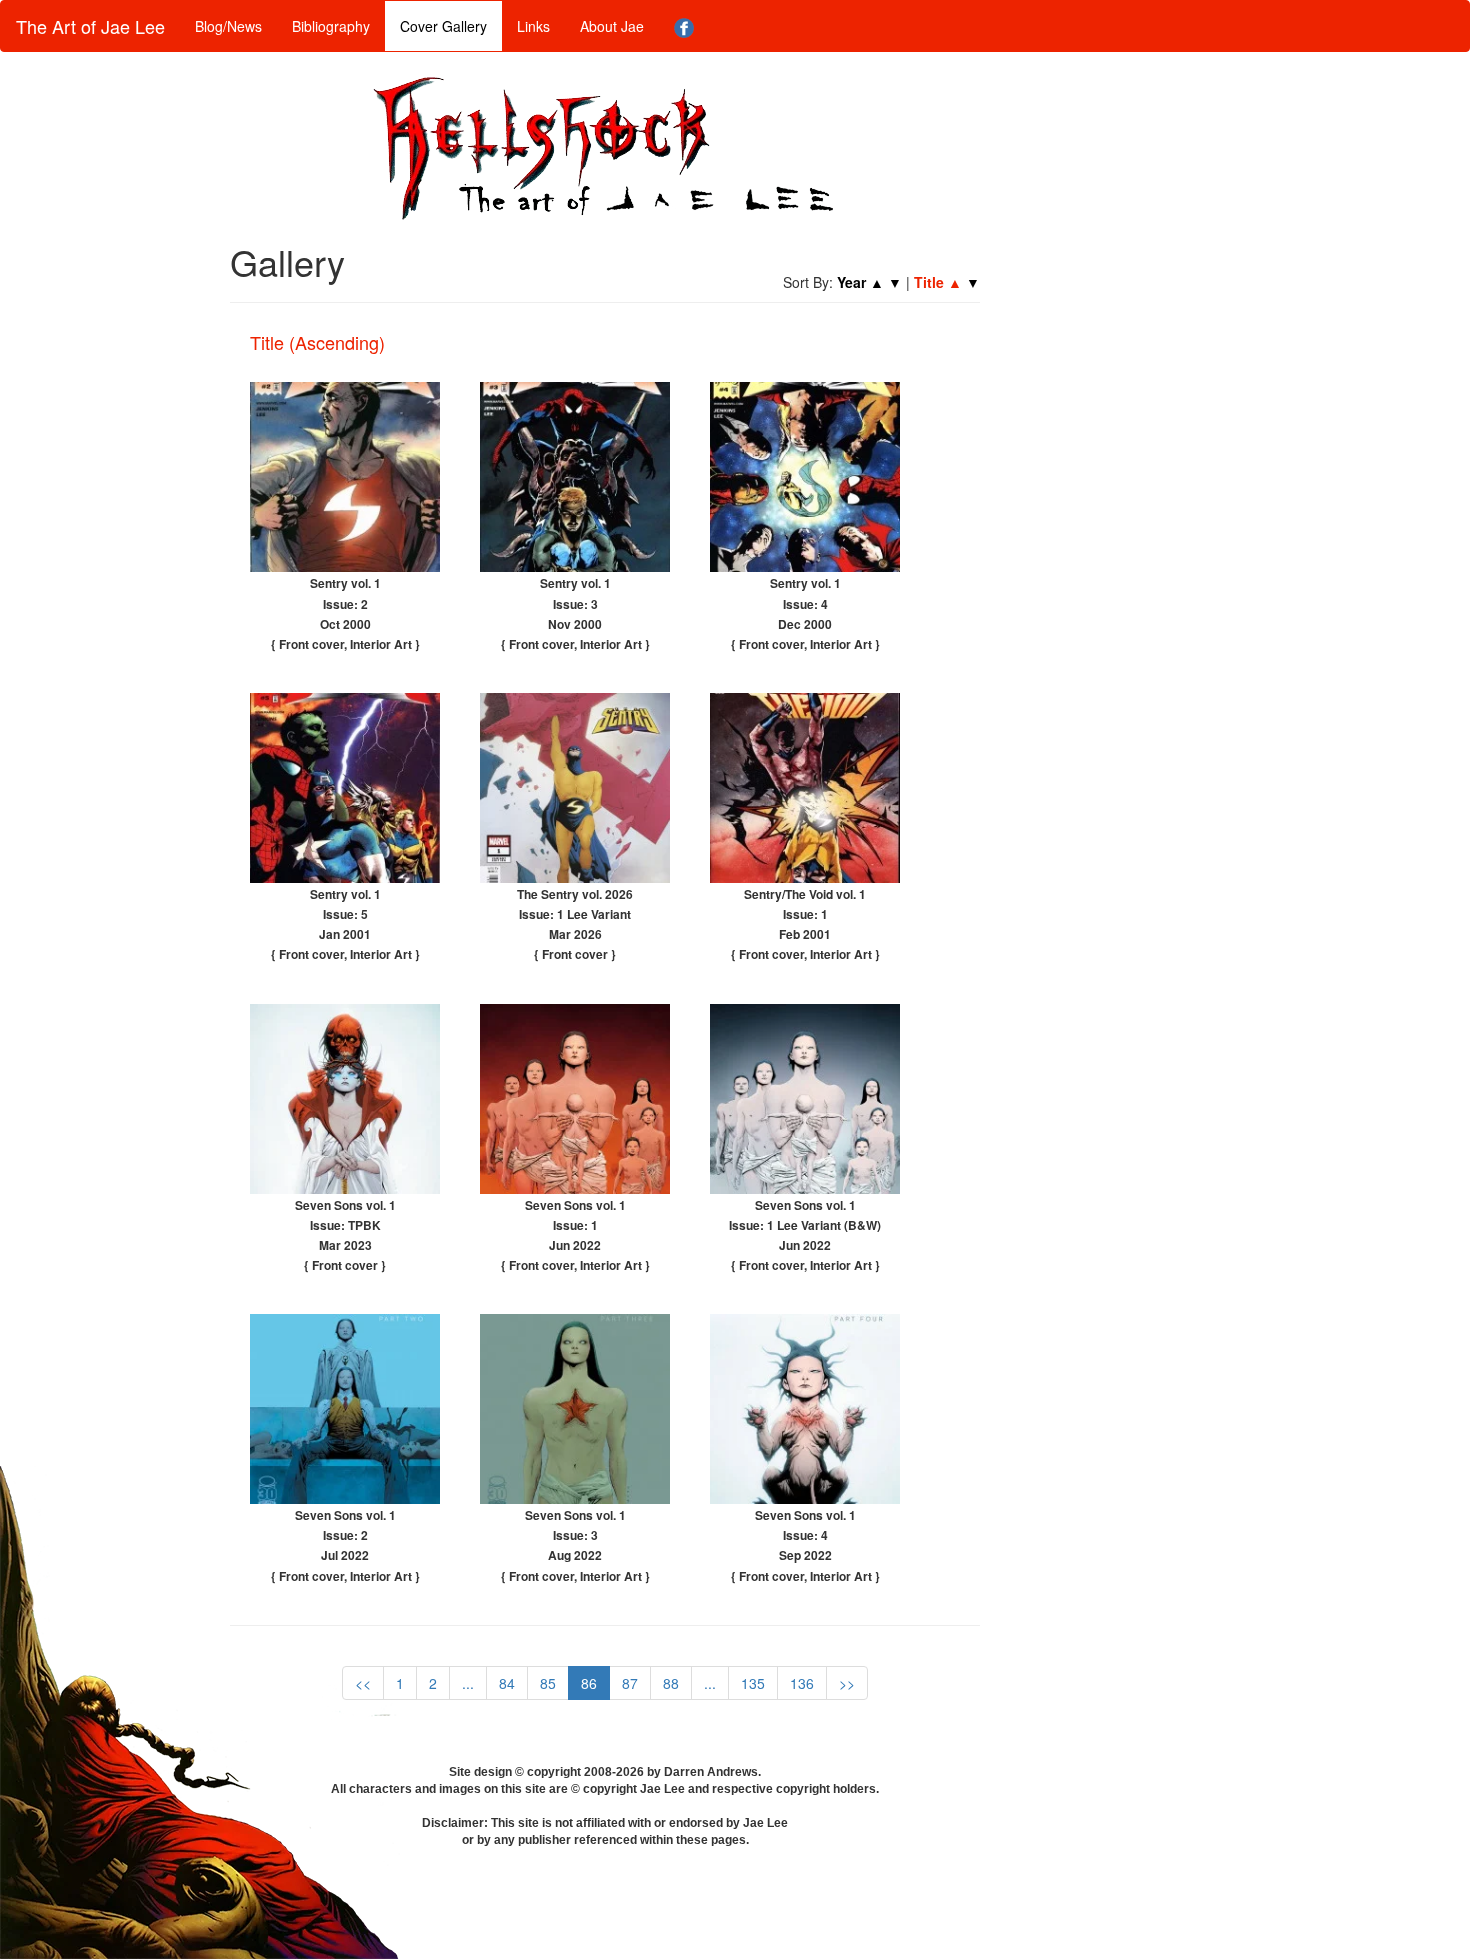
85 (548, 1683)
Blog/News (228, 26)
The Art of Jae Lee (90, 26)
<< (363, 1683)
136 (802, 1683)
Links (533, 26)
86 (589, 1683)
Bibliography (331, 26)
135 (753, 1683)
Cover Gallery (443, 26)
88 (671, 1683)
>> (847, 1683)
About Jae (612, 26)
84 (507, 1683)
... (468, 1683)
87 (630, 1683)
